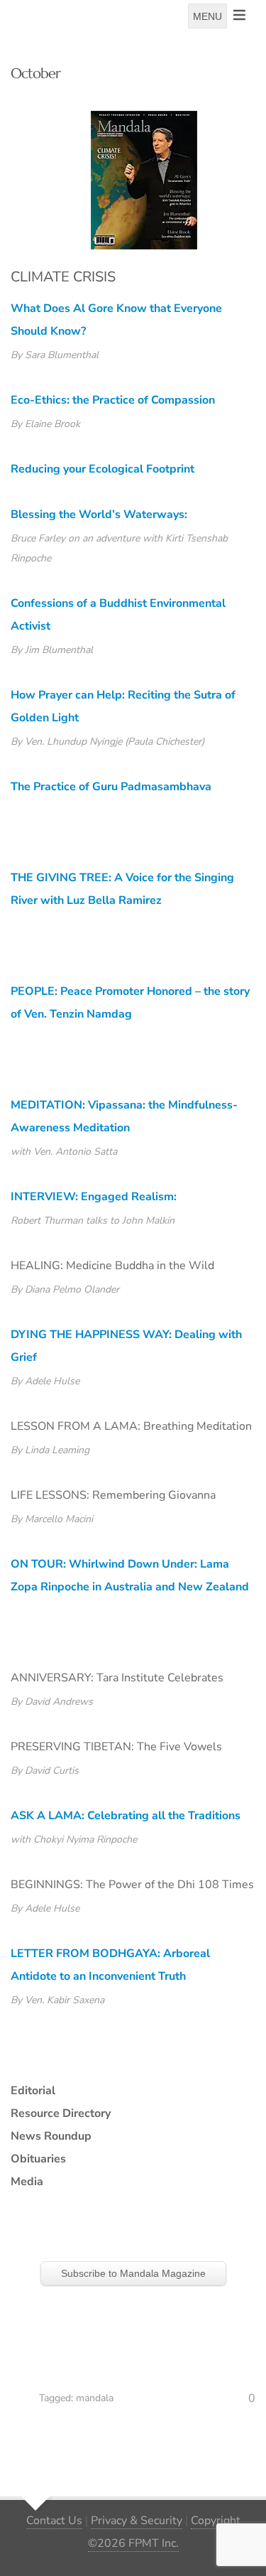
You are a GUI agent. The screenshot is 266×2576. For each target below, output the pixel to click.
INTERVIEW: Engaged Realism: (94, 1197)
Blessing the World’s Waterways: (99, 514)
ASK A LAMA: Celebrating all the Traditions (126, 1816)
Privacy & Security (137, 2521)
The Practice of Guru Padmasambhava (111, 787)
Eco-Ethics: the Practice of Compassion (113, 400)
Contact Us (54, 2521)
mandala (95, 2398)
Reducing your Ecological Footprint (102, 469)
